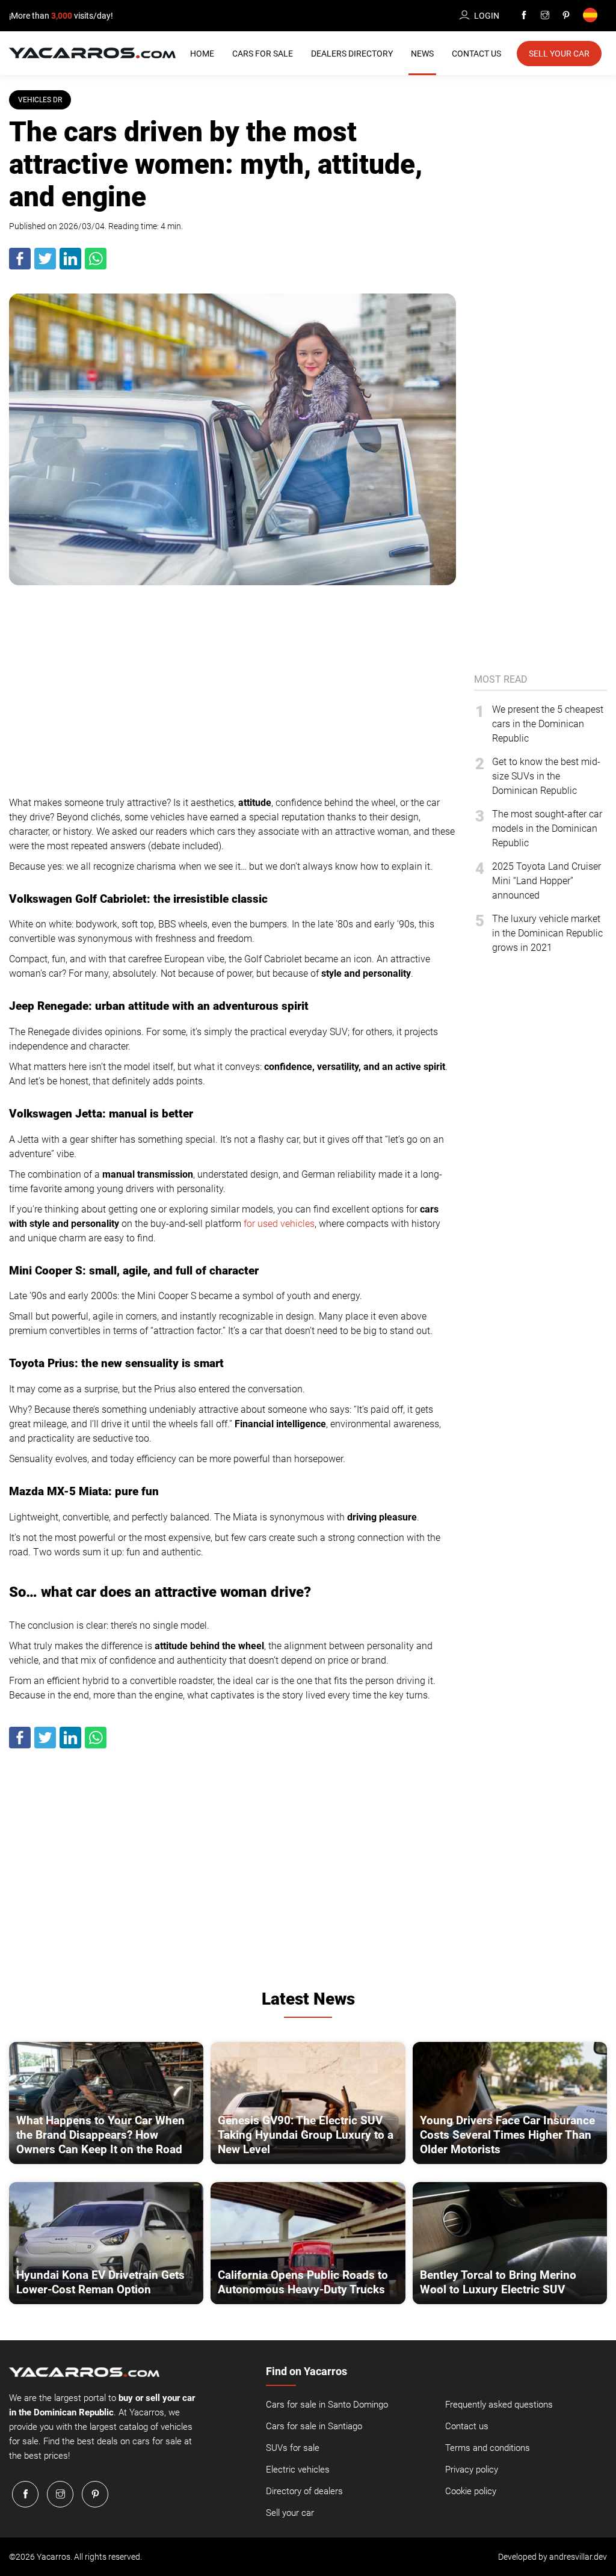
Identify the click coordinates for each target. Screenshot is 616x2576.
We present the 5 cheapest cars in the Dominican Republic (548, 724)
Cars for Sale (263, 54)
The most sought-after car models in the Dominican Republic (547, 828)
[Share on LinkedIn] (71, 267)
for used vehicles (279, 1224)
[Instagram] (545, 16)
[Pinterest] (566, 16)
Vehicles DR (40, 100)
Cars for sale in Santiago (314, 2426)
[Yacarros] (92, 52)
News (422, 54)
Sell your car (290, 2513)
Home (202, 54)
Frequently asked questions (499, 2405)
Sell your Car (559, 54)
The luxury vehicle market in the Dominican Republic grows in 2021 (547, 933)
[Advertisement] (233, 687)
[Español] (592, 16)
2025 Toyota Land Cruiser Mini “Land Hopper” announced (547, 881)
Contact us (467, 2426)
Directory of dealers (304, 2491)
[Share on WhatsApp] (96, 267)
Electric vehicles (298, 2470)
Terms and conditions (488, 2448)
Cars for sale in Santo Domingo (327, 2405)
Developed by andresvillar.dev (553, 2557)
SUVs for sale (293, 2448)
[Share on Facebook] (20, 267)
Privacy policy (472, 2470)
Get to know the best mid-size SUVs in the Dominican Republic (546, 776)
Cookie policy (471, 2491)
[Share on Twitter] (46, 267)
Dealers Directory (352, 54)
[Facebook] (524, 16)
